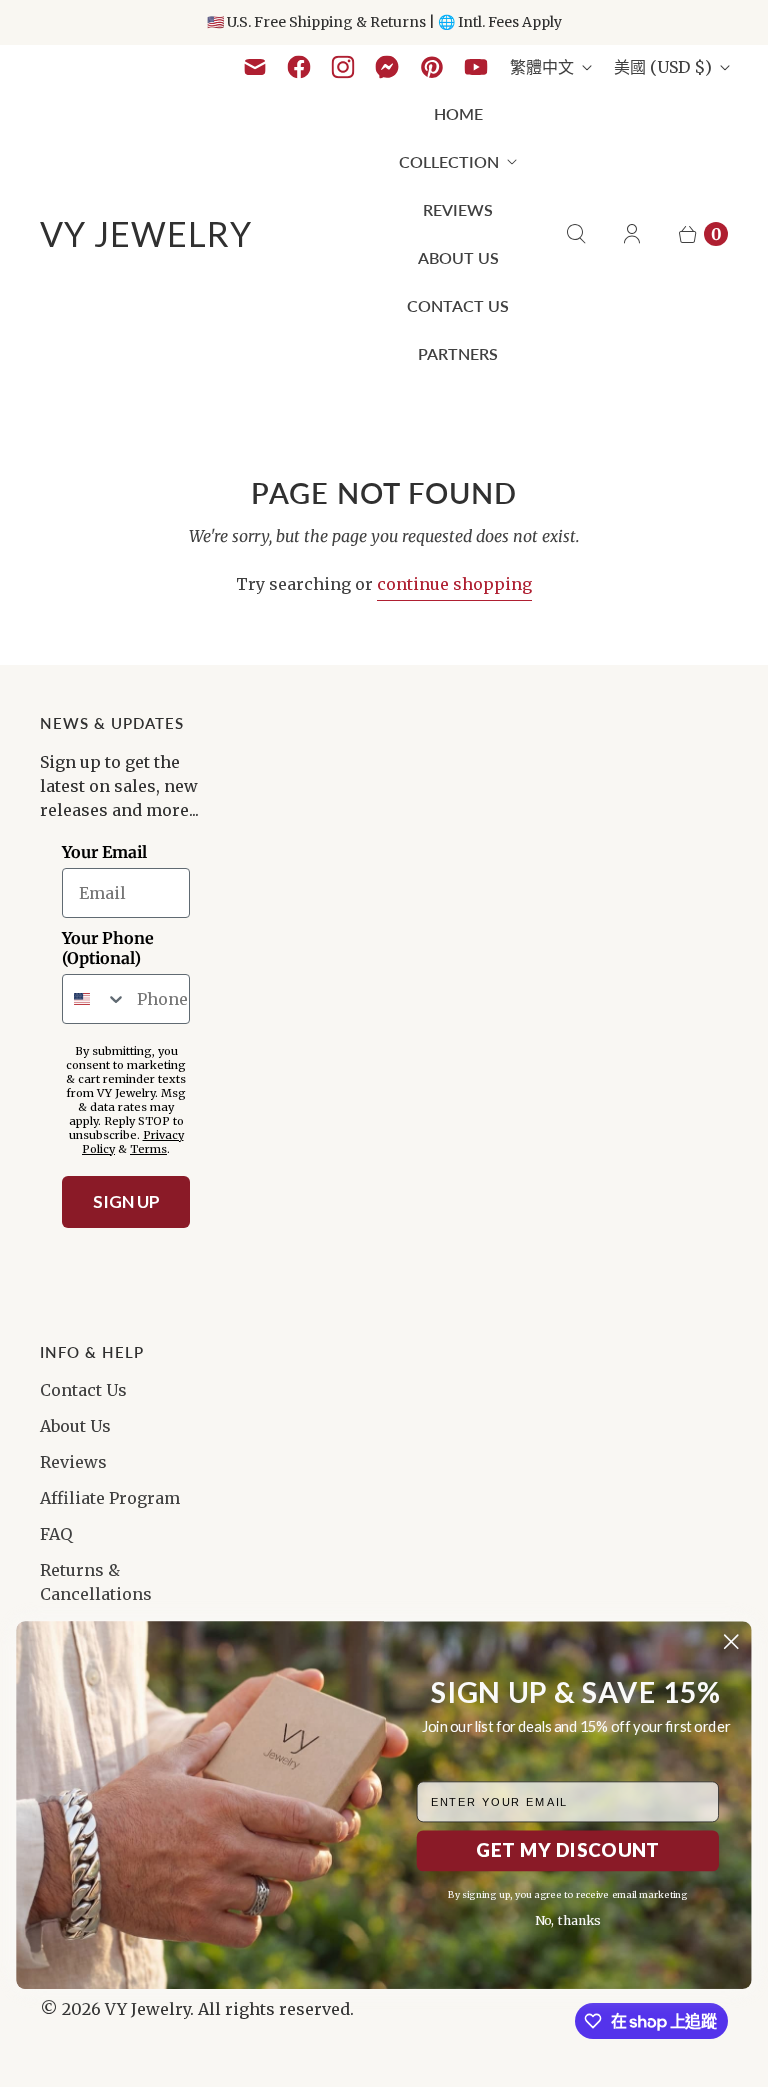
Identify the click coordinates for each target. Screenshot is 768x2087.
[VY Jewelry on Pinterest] (432, 67)
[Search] (576, 234)
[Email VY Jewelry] (255, 67)
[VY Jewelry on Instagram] (343, 67)
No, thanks (568, 1921)
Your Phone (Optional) (108, 948)
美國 (663, 67)
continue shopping (454, 584)
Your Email (104, 852)
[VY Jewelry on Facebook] (299, 67)
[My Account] (632, 234)
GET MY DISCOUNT (567, 1850)
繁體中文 (542, 67)
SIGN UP (126, 1201)
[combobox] (95, 999)
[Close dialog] (731, 1641)
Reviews (458, 209)
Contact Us (458, 305)
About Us (458, 257)
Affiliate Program (110, 1498)
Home (458, 113)
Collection (449, 161)
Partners (458, 353)
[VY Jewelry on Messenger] (387, 67)
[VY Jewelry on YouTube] (476, 67)
